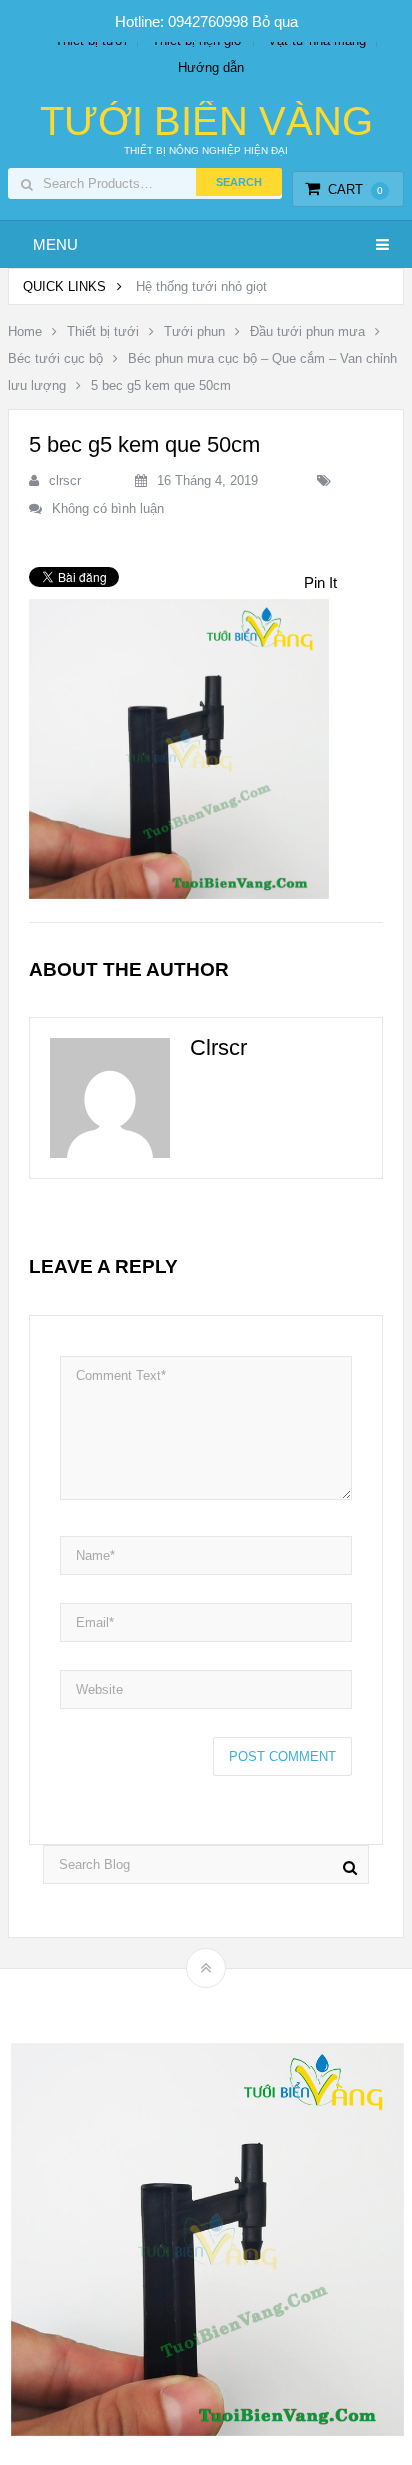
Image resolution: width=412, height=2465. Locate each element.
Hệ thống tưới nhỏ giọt (201, 286)
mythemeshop (237, 2002)
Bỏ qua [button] (275, 21)
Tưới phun (194, 331)
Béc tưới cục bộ (55, 358)
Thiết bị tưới (103, 331)
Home (25, 331)
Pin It (320, 582)
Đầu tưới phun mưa (307, 331)
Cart (355, 189)
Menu (55, 244)
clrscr (65, 480)
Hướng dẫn (211, 67)
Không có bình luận (108, 508)
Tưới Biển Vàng (206, 121)
